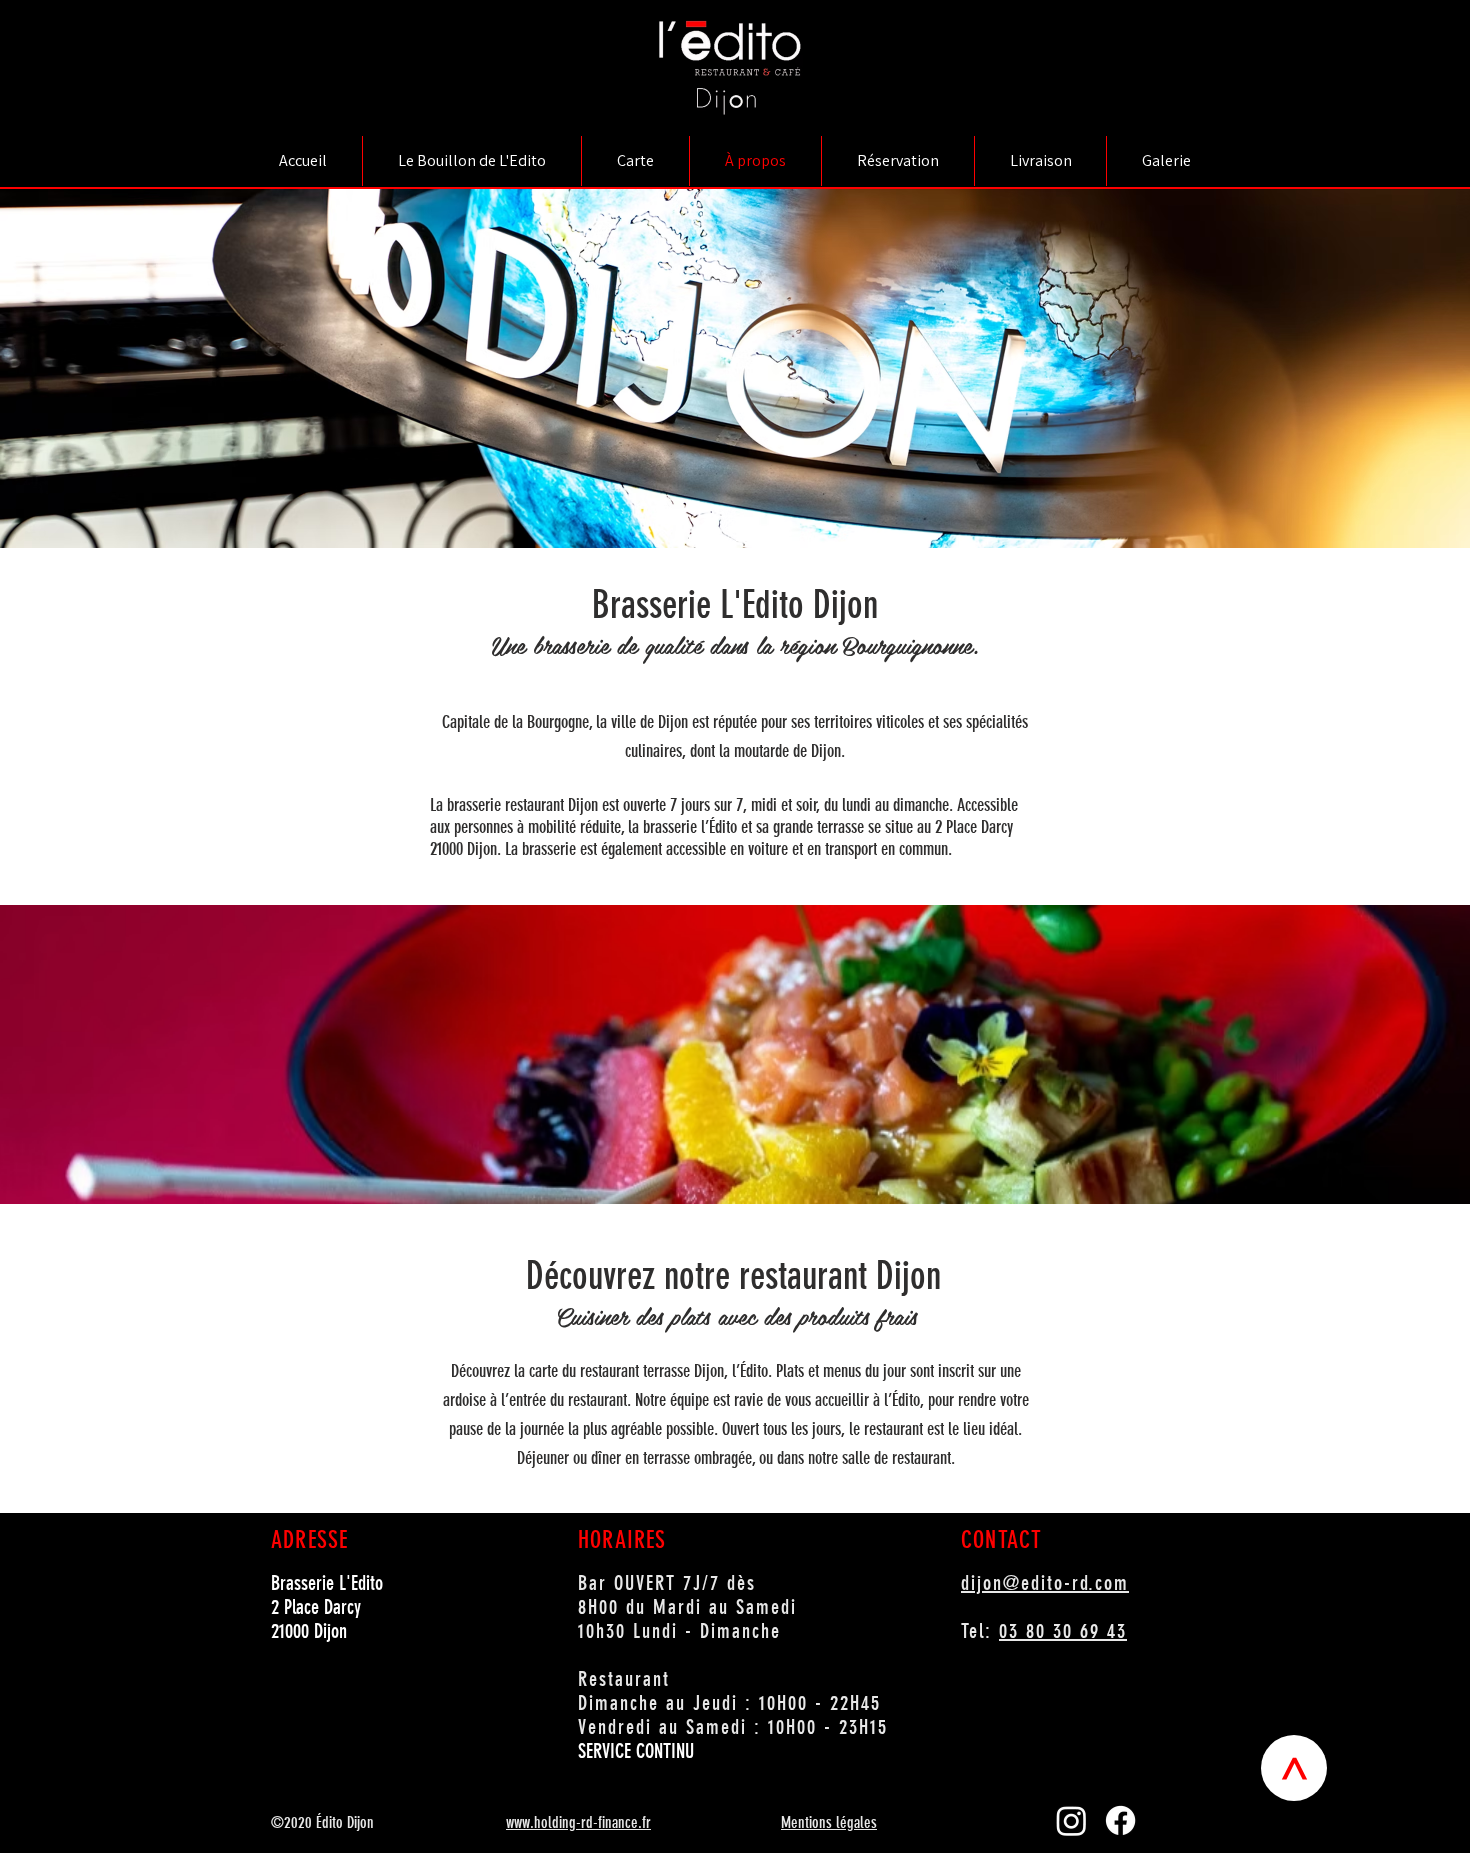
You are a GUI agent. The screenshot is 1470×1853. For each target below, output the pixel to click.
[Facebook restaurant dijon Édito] (1120, 1820)
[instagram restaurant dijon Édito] (1071, 1820)
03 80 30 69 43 (1063, 1631)
